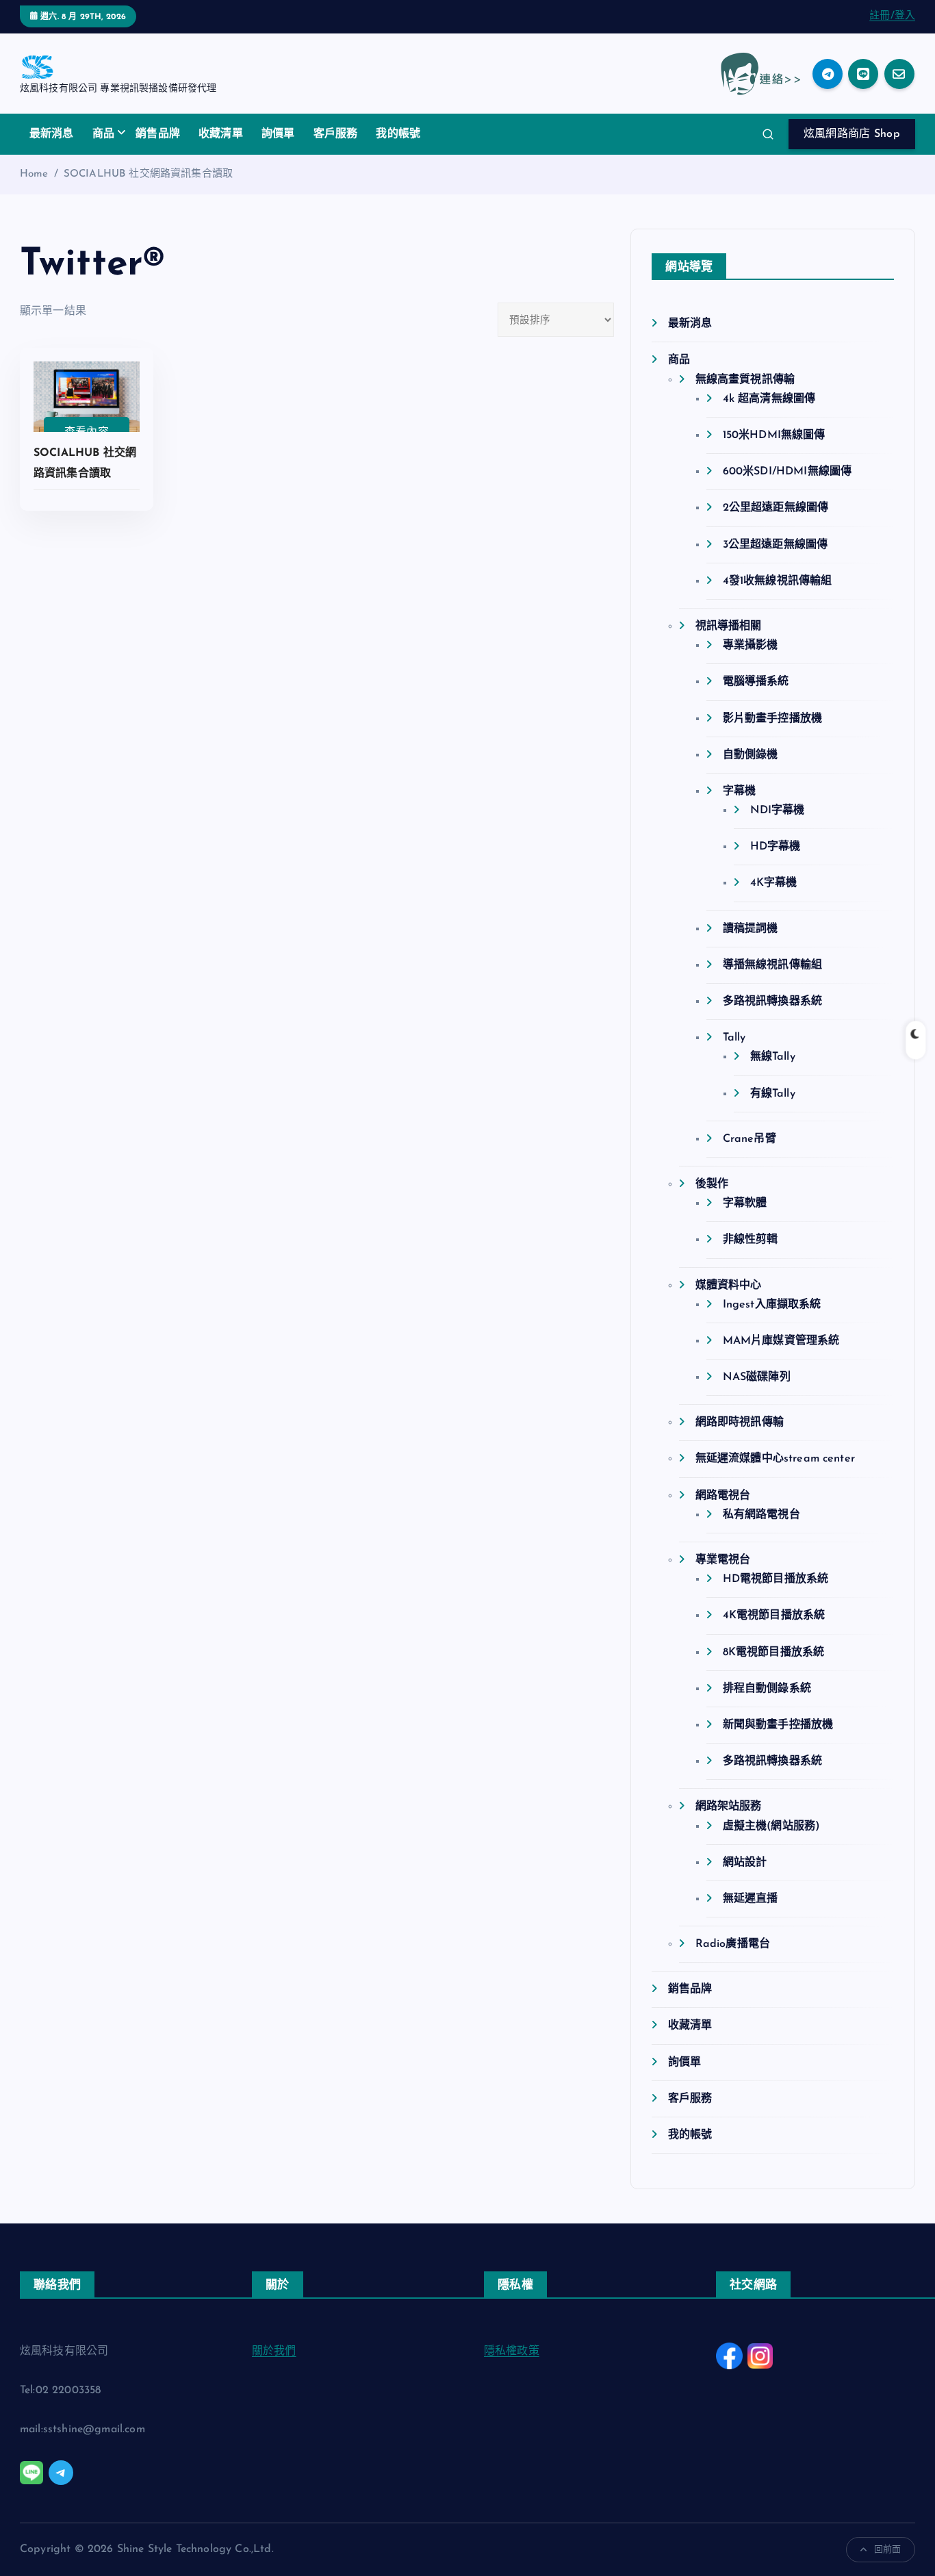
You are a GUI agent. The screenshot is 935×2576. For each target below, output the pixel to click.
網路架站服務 (728, 1807)
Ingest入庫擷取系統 (772, 1305)
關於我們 (274, 2351)
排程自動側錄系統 (767, 1689)
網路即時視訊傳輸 (739, 1423)
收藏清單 (221, 134)
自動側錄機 (750, 755)
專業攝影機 (750, 646)
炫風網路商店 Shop (852, 134)
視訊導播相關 (728, 626)
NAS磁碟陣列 (756, 1377)
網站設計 (745, 1863)
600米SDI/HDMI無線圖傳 (787, 472)
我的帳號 (398, 134)
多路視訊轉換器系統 (772, 1002)
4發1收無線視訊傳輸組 (777, 581)
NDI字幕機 (777, 811)
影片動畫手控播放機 (772, 719)
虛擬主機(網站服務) (771, 1826)
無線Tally (772, 1057)
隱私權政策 (512, 2351)
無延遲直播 (750, 1899)
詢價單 (278, 134)
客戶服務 (336, 134)
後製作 (712, 1184)
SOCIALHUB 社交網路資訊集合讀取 (148, 174)
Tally (734, 1038)
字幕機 (739, 791)
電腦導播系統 (756, 682)
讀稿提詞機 (750, 929)
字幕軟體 (745, 1203)
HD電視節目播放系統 (776, 1579)
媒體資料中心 (728, 1286)
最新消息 (52, 134)
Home (34, 174)
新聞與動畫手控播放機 (778, 1725)
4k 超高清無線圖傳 (769, 399)
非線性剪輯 (750, 1240)
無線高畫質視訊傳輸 (745, 380)
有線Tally (772, 1094)
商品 (103, 134)
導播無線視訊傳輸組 (772, 965)
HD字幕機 (775, 847)
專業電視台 (723, 1560)
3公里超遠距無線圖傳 (775, 545)
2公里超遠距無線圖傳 (776, 508)
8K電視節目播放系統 (773, 1653)
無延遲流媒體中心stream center (775, 1459)
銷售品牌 (158, 134)
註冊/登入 (892, 16)
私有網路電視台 (761, 1515)
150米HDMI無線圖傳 (774, 435)
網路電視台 (723, 1496)
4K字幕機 (773, 883)
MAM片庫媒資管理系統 (781, 1341)
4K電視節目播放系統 (774, 1616)
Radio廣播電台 (733, 1944)
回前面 (887, 2550)
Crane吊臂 (749, 1139)
